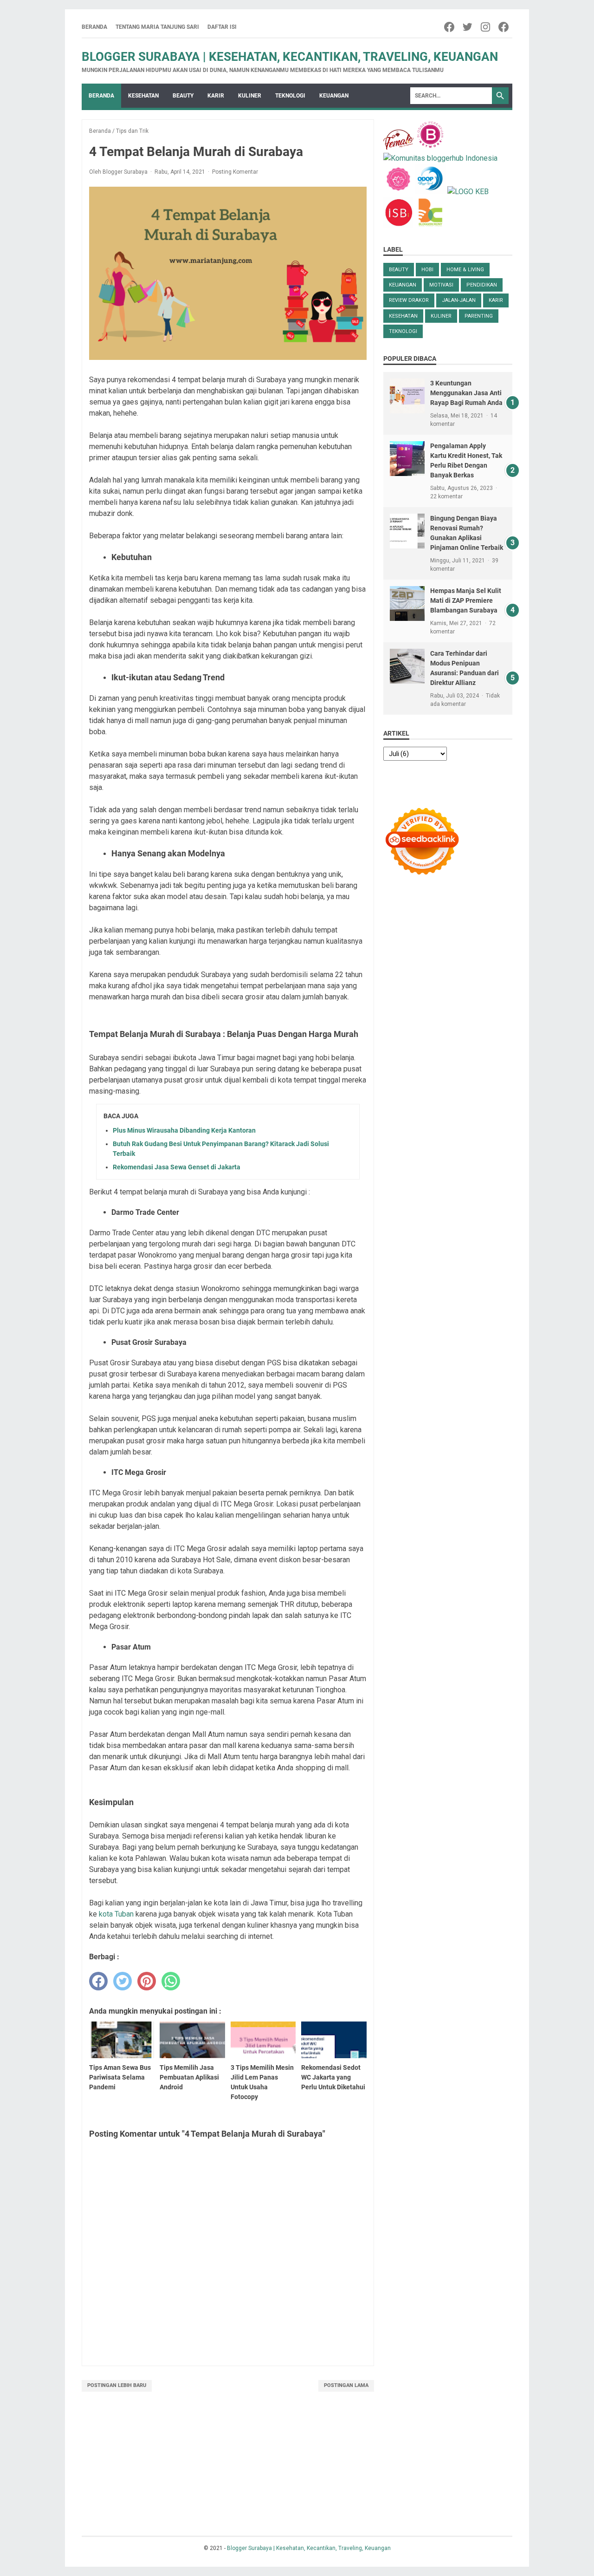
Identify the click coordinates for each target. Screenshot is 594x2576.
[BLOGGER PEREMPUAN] (430, 147)
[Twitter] (468, 27)
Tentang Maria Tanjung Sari (157, 27)
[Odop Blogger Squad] (431, 192)
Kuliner (250, 96)
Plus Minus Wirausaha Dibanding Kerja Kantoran (184, 1130)
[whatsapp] (171, 1981)
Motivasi (441, 285)
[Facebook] (450, 27)
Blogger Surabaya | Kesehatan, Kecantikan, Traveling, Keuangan (290, 57)
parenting (479, 316)
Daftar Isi (222, 27)
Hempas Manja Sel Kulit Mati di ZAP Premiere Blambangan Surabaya (466, 600)
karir (216, 96)
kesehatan (403, 316)
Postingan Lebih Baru (117, 2385)
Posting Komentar (235, 172)
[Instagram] (486, 27)
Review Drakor (409, 300)
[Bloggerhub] (440, 158)
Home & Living (465, 270)
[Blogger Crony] (430, 225)
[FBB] (398, 147)
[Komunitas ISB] (398, 225)
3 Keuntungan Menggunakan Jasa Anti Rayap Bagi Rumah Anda (466, 393)
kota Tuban (116, 1914)
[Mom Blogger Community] (399, 192)
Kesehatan (143, 96)
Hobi (427, 270)
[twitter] (123, 1981)
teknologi (290, 96)
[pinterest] (147, 1981)
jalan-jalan (459, 300)
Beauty (183, 96)
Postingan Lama (346, 2385)
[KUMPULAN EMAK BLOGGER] (468, 192)
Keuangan (334, 96)
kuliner (441, 316)
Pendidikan (482, 285)
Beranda (94, 27)
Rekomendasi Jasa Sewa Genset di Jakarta (177, 1167)
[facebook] (98, 1981)
